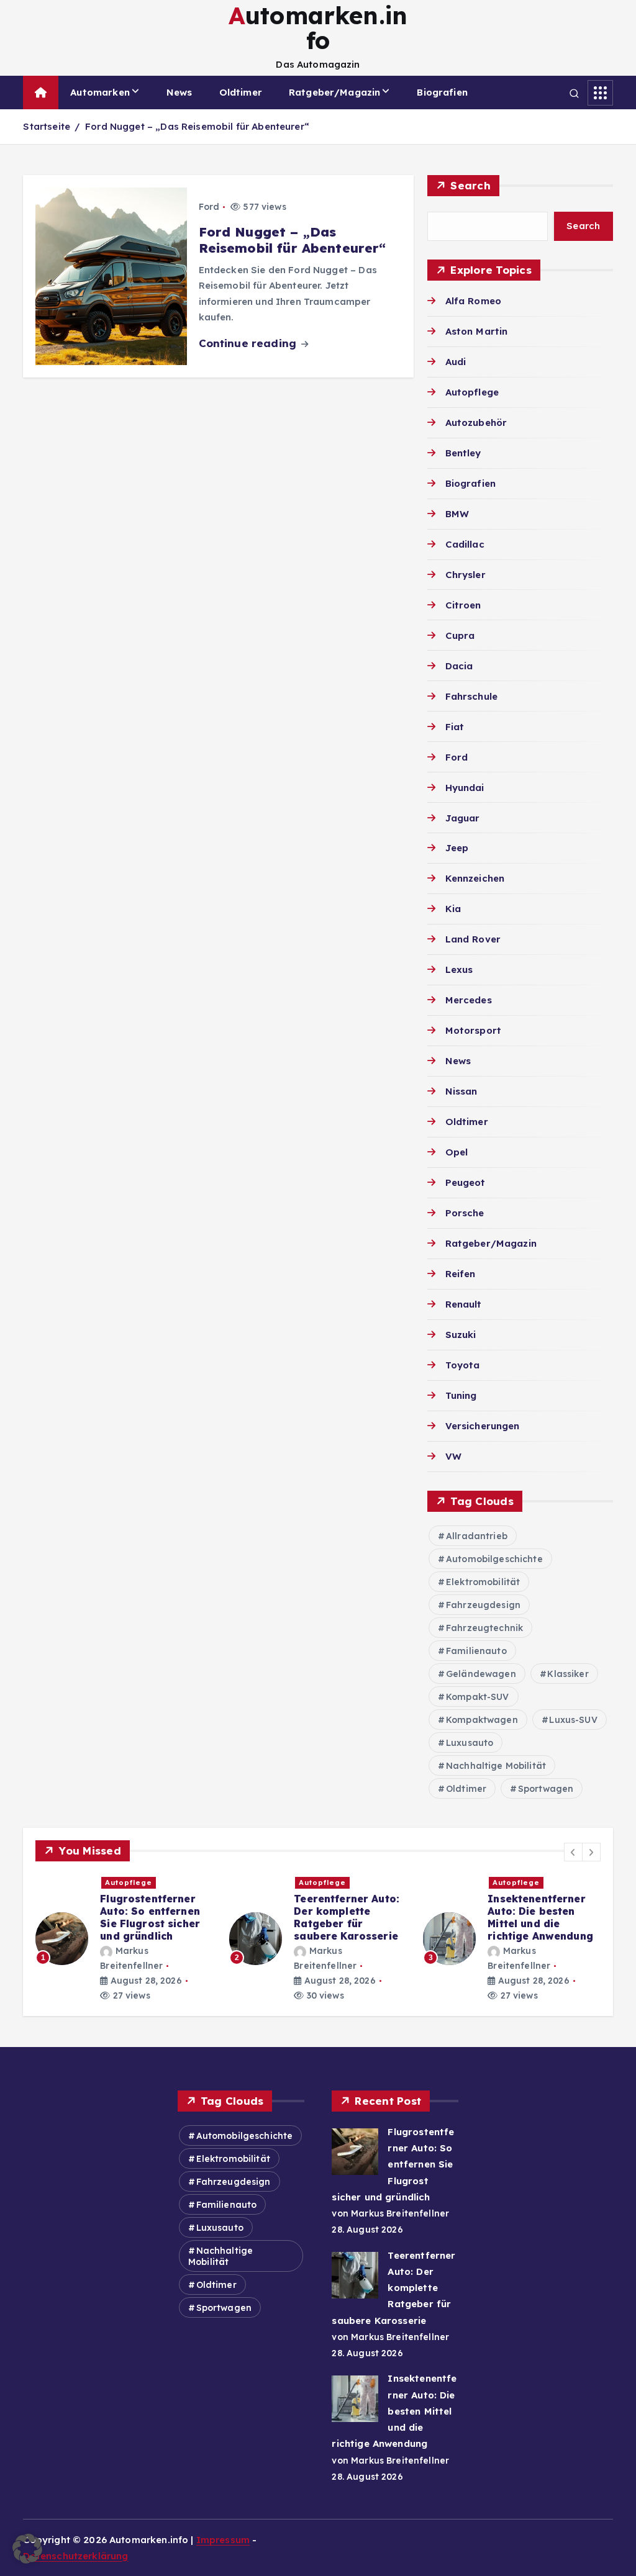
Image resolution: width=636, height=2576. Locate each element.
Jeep (457, 848)
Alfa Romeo (473, 301)
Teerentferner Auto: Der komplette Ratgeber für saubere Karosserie (347, 1917)
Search (470, 185)
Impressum (223, 2540)
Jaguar (462, 818)
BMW (457, 514)
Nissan (461, 1091)
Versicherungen (482, 1426)
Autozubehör (476, 423)
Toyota (462, 1365)
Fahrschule (471, 696)
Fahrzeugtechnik (484, 1628)
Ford (209, 207)
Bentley (463, 453)
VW (453, 1456)
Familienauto (476, 1651)
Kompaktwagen (482, 1720)
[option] (125, 1939)
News (179, 92)
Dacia (459, 666)
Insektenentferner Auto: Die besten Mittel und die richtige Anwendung (540, 1917)
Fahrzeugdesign (483, 1605)
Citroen (463, 605)
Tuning (461, 1395)
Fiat (455, 727)
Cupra (460, 635)
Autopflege (472, 392)
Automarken (100, 92)
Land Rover (473, 939)
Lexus (459, 969)
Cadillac (465, 544)
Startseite (47, 126)
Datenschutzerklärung (75, 2556)
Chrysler (465, 575)
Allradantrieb (477, 1536)
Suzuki (461, 1335)
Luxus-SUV (573, 1720)
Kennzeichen (475, 878)
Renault (463, 1304)
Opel (457, 1152)
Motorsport (473, 1030)
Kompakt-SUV (478, 1697)
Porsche (465, 1213)
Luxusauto (470, 1743)
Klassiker (568, 1674)
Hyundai (465, 788)
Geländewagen (481, 1674)
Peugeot (465, 1182)
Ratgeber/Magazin (334, 92)
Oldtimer (241, 92)
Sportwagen (546, 1789)
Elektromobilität (483, 1582)
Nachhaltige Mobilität (496, 1766)
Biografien (442, 92)
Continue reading (249, 343)
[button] (573, 1852)
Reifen (460, 1274)
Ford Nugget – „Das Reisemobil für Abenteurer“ (197, 126)
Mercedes (468, 1000)
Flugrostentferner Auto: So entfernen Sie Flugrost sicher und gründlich (150, 1917)
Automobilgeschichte (494, 1559)
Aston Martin (476, 331)
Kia (453, 909)
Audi (456, 362)
